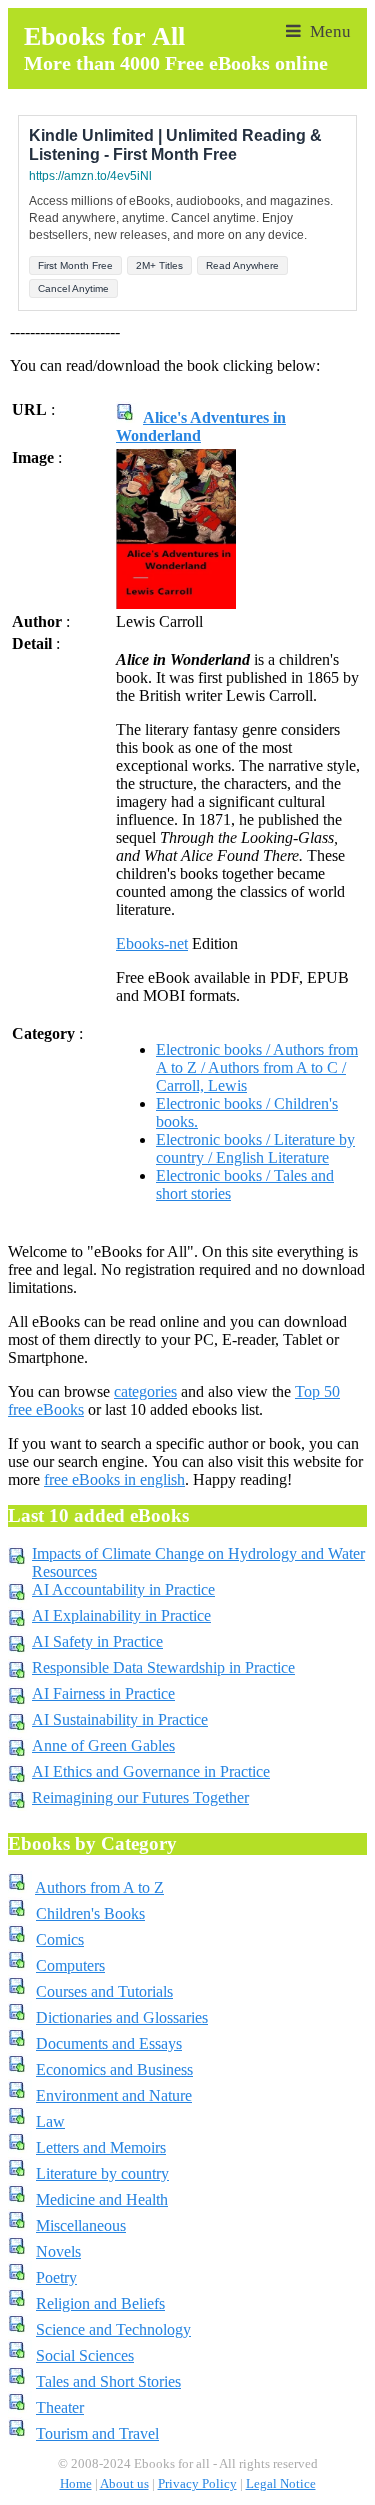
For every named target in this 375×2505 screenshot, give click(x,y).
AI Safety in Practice (97, 1641)
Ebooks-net (152, 943)
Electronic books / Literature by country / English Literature (255, 1148)
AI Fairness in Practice (103, 1693)
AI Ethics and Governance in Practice (151, 1771)
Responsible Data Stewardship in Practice (163, 1667)
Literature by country (102, 2173)
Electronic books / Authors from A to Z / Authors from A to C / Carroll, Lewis (257, 1067)
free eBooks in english (114, 1479)
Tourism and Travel (97, 2433)
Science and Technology (113, 2329)
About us (124, 2484)
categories (145, 1391)
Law (50, 2121)
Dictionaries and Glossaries (122, 2017)
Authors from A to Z (99, 1887)
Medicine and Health (102, 2199)
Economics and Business (114, 2069)
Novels (58, 2251)
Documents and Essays (109, 2043)
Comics (60, 1939)
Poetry (56, 2277)
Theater (60, 2407)
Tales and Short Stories (108, 2381)
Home (76, 2484)
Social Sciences (85, 2355)
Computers (70, 1965)
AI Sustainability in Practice (120, 1719)
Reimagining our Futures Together (140, 1797)
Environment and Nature (114, 2095)
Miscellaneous (81, 2225)
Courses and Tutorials (104, 1991)
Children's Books (90, 1913)
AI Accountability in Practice (123, 1589)
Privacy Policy (197, 2484)
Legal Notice (281, 2484)
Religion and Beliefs (100, 2303)
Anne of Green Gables (103, 1745)
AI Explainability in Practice (121, 1615)
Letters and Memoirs (101, 2147)
